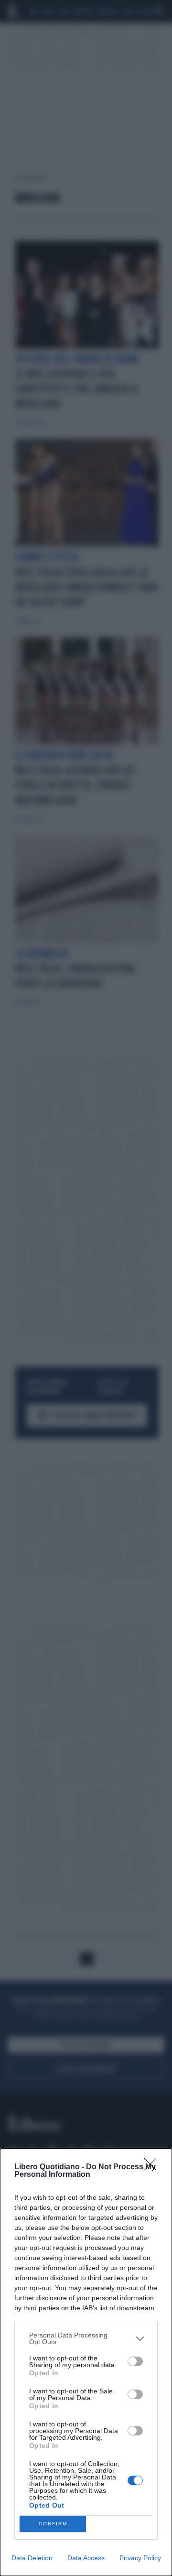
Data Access (86, 2558)
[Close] (153, 2167)
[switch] (135, 2361)
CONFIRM (53, 2524)
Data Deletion (32, 2558)
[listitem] (86, 2338)
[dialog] (86, 2362)
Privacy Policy (140, 2558)
